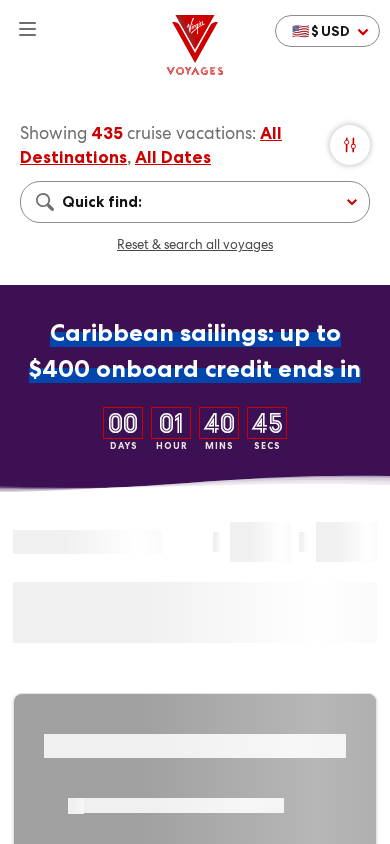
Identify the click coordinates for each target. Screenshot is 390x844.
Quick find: (102, 201)
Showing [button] (55, 133)
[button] (327, 31)
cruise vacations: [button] (191, 133)
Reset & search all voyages (195, 244)
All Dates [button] (173, 157)
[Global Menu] (19, 20)
